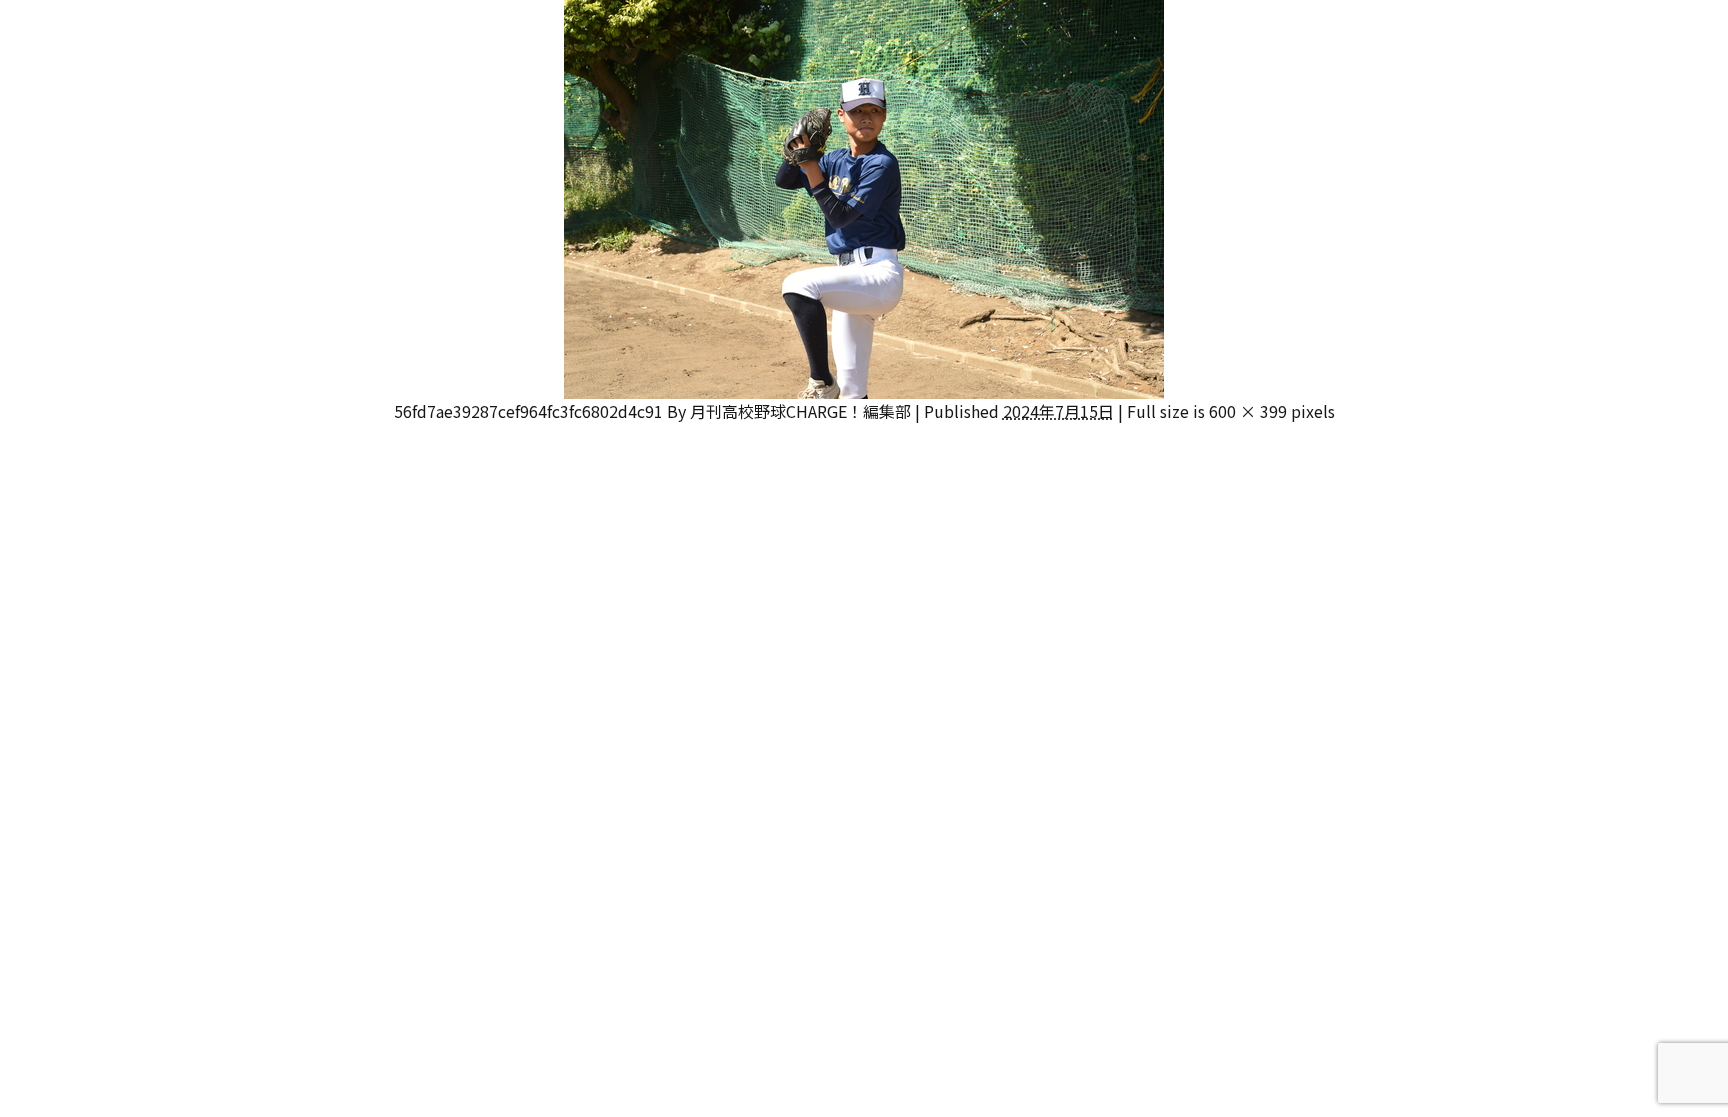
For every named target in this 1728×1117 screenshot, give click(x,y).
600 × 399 (1248, 411)
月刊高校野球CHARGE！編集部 (800, 411)
